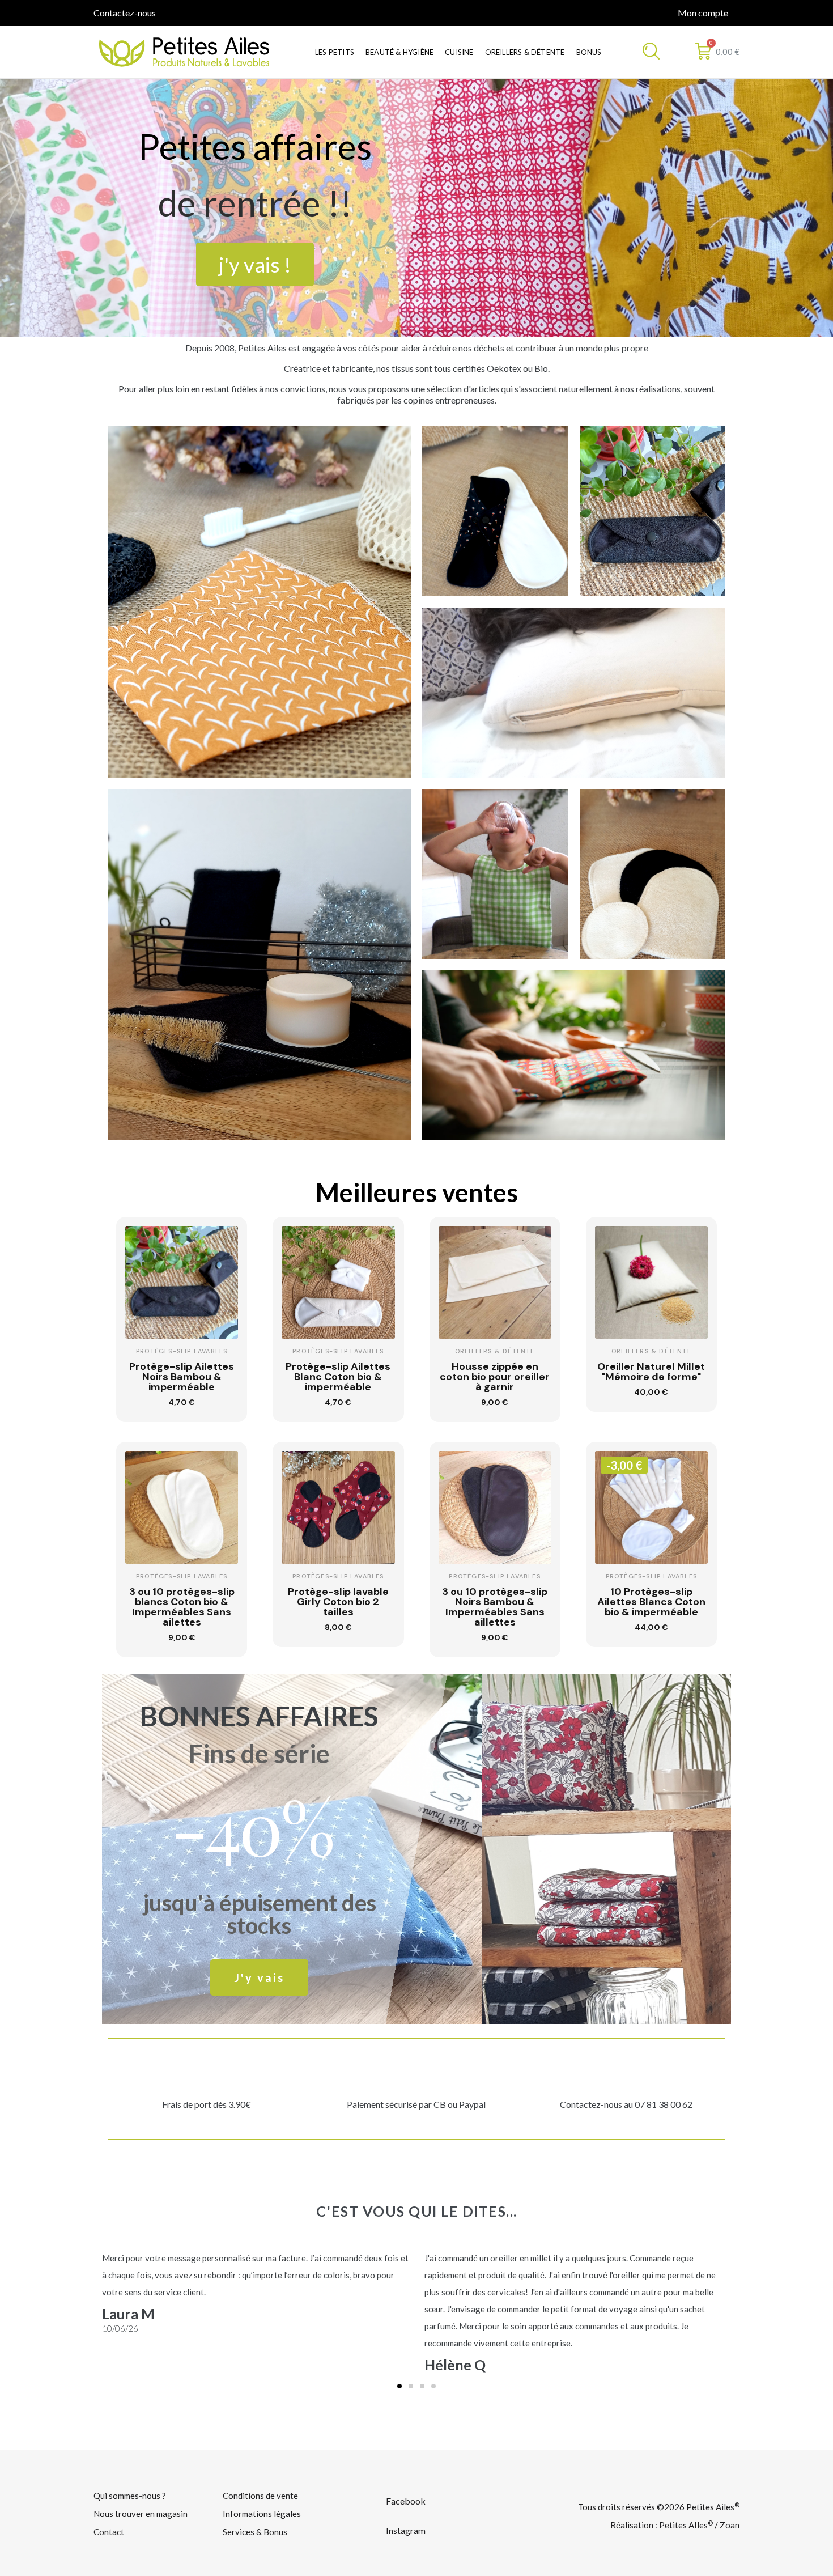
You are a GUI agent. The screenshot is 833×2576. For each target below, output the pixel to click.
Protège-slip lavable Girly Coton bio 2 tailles (338, 1602)
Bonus (589, 52)
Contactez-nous (125, 13)
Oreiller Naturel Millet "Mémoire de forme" (651, 1372)
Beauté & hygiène (399, 52)
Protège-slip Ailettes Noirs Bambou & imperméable (182, 1377)
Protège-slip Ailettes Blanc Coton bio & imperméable (338, 1377)
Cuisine (459, 52)
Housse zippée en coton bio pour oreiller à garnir (495, 1377)
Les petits (335, 52)
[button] (255, 264)
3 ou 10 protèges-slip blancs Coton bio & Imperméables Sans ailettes (182, 1607)
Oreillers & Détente (525, 52)
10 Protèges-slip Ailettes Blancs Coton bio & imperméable (651, 1602)
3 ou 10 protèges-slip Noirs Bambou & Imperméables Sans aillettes (495, 1607)
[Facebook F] (166, 12)
